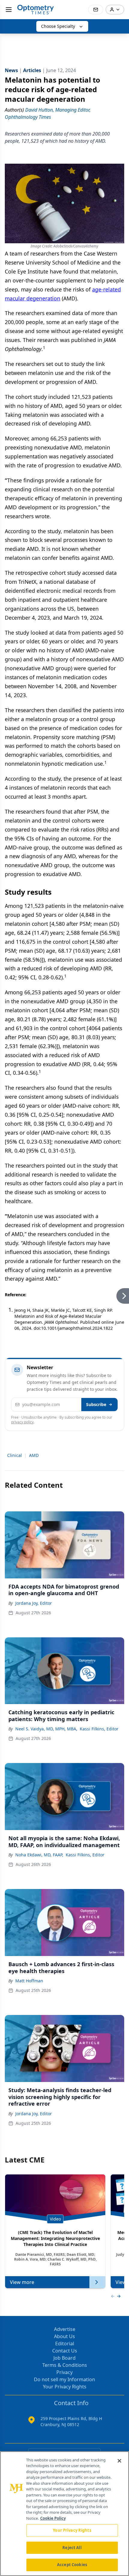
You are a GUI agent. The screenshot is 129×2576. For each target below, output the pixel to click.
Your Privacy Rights (65, 2387)
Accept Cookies (72, 2565)
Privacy (64, 2372)
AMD (34, 1455)
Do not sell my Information (64, 2379)
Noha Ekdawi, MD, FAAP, (39, 1855)
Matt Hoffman (29, 1981)
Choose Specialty (58, 26)
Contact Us (65, 2351)
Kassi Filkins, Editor (99, 1729)
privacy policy (22, 1422)
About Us (64, 2336)
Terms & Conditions (65, 2365)
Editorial (65, 2344)
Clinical (15, 1455)
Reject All (72, 2548)
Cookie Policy (53, 2518)
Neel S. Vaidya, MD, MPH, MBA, (46, 1729)
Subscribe (96, 1404)
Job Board (64, 2358)
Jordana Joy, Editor (34, 1603)
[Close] (119, 2461)
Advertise (65, 2329)
